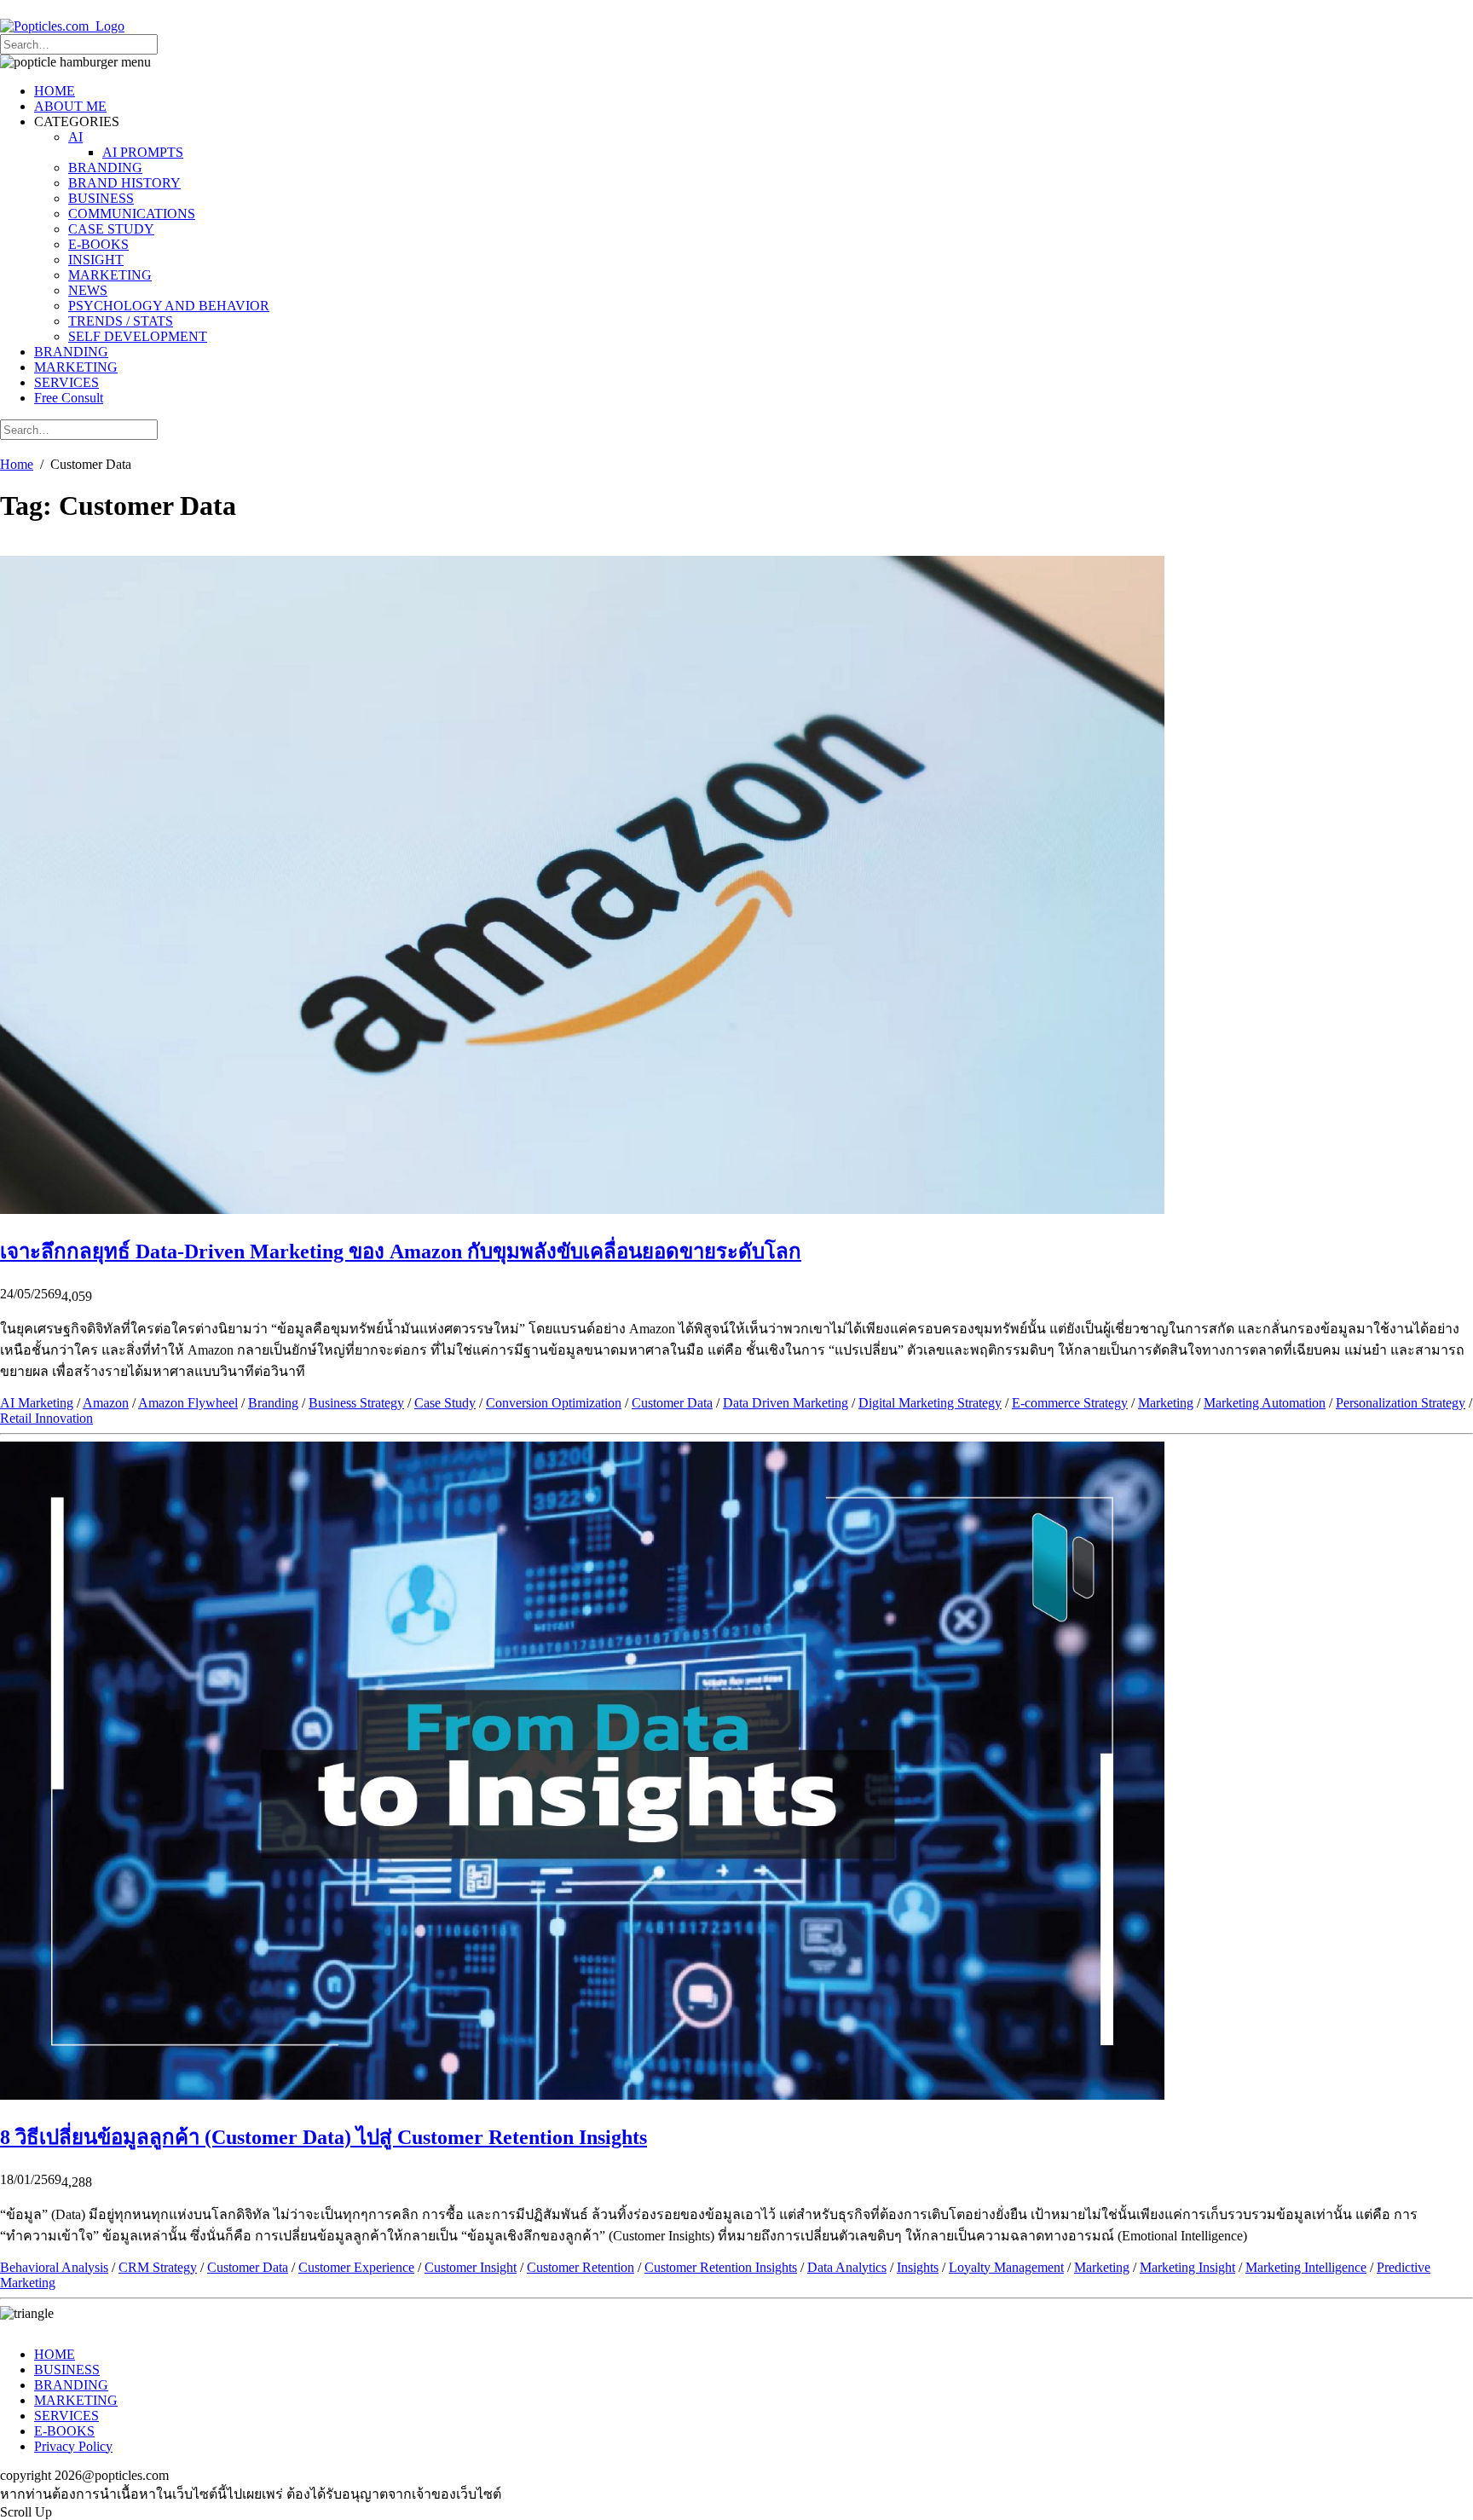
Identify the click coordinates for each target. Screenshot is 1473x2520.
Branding (273, 1403)
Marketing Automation (1265, 1403)
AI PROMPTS (143, 152)
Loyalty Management (1006, 2267)
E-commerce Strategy (1070, 1403)
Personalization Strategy (1401, 1403)
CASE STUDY (111, 229)
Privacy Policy (73, 2446)
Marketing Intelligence (1306, 2267)
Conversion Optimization (554, 1403)
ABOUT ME (70, 106)
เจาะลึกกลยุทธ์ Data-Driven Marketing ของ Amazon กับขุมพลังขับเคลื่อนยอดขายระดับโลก (401, 1251)
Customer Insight (471, 2267)
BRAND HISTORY (124, 183)
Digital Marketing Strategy (930, 1403)
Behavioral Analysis (54, 2267)
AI (75, 137)
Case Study (445, 1403)
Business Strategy (356, 1403)
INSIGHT (96, 260)
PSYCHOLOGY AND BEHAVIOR (169, 306)
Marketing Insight (1187, 2267)
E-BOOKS (98, 244)
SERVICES (66, 382)
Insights (918, 2267)
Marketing (1166, 1403)
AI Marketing (37, 1403)
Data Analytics (847, 2267)
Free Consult (69, 398)
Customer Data (672, 1403)
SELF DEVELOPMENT (138, 336)
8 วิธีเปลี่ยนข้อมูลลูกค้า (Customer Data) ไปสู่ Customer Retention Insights (323, 2137)
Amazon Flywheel (188, 1403)
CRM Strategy (158, 2267)
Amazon (106, 1403)
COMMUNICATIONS (132, 214)
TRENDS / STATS (121, 321)
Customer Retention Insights (721, 2267)
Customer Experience (356, 2267)
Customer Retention (581, 2267)
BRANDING (105, 168)
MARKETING (110, 275)
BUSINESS (101, 198)
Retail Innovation (46, 1418)
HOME (55, 91)
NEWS (88, 290)
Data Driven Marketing (786, 1403)
